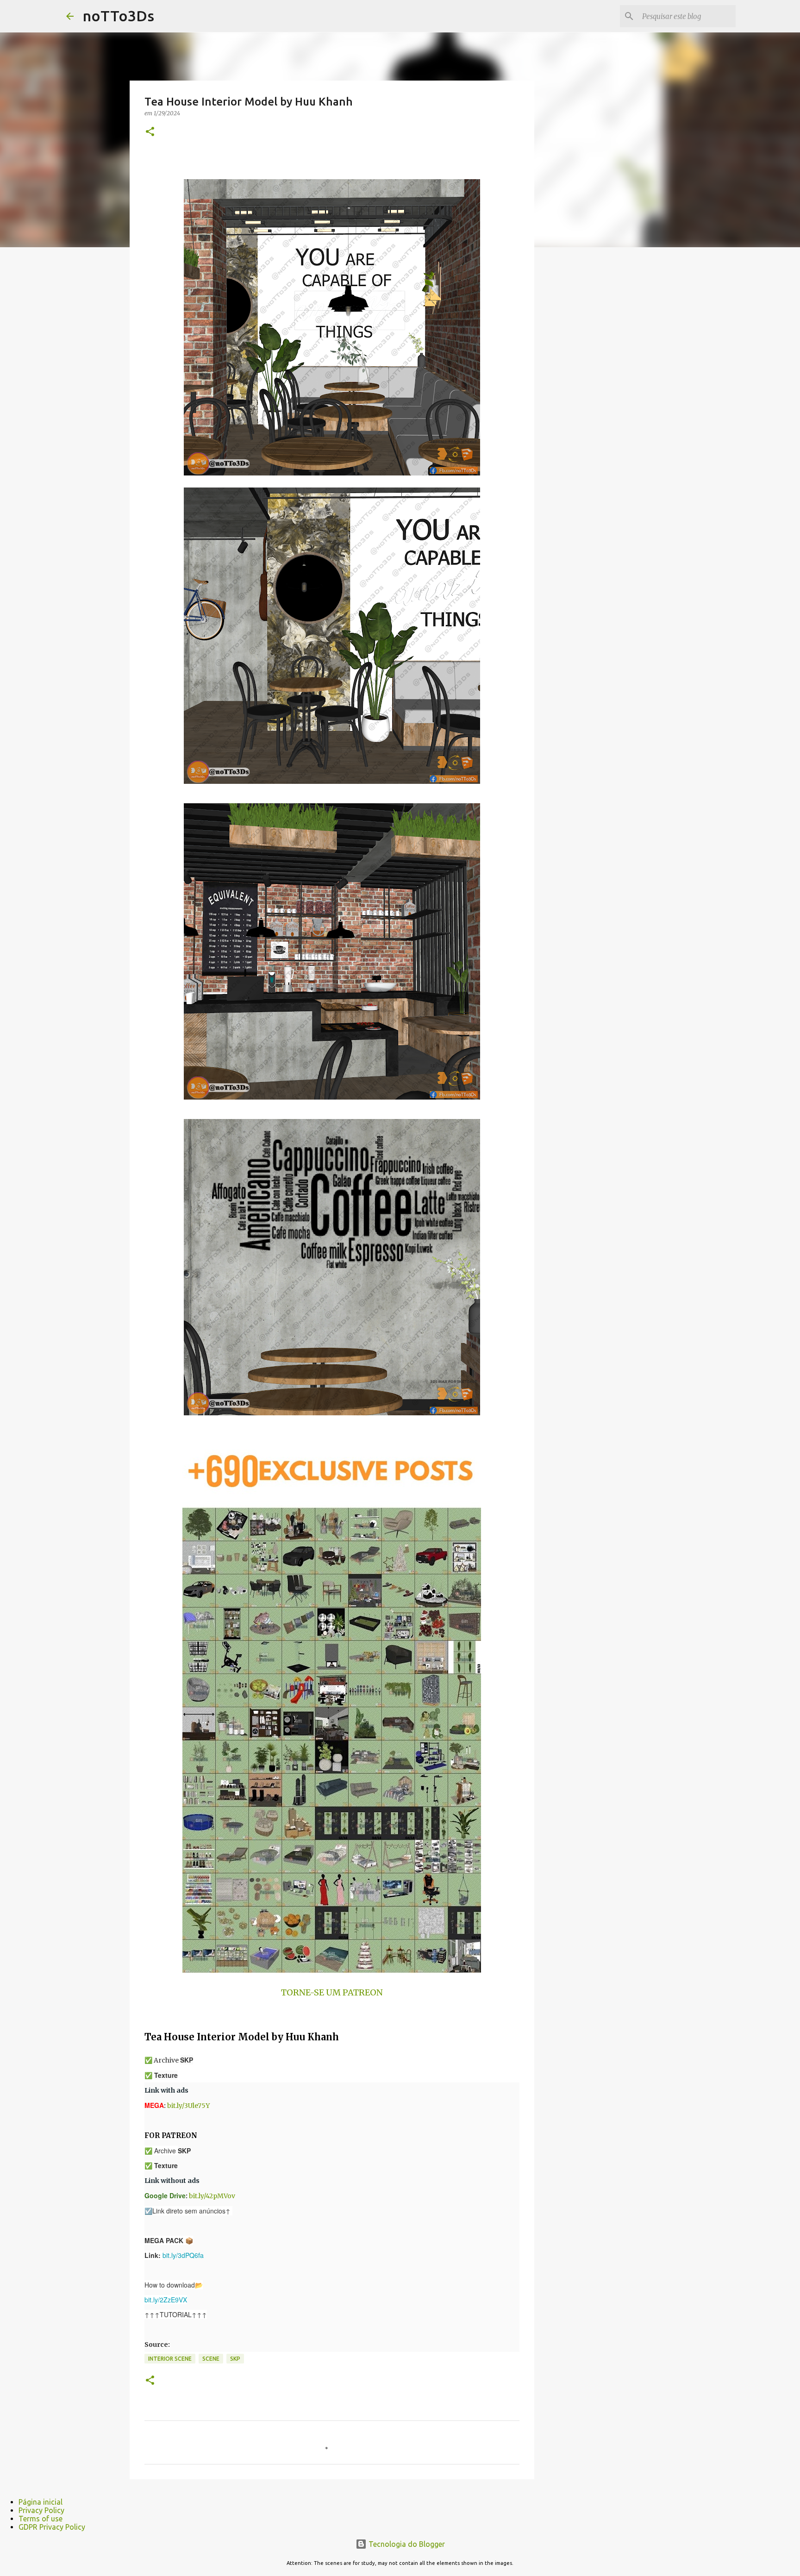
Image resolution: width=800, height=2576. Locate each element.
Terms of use (41, 2519)
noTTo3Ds (119, 16)
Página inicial (41, 2502)
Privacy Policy (41, 2510)
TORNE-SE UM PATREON (332, 1992)
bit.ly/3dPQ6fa (183, 2255)
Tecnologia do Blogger (406, 2544)
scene (211, 2359)
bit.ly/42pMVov (212, 2196)
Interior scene (170, 2359)
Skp (235, 2359)
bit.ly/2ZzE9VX (166, 2300)
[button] (150, 132)
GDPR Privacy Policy (52, 2527)
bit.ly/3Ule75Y (188, 2106)
